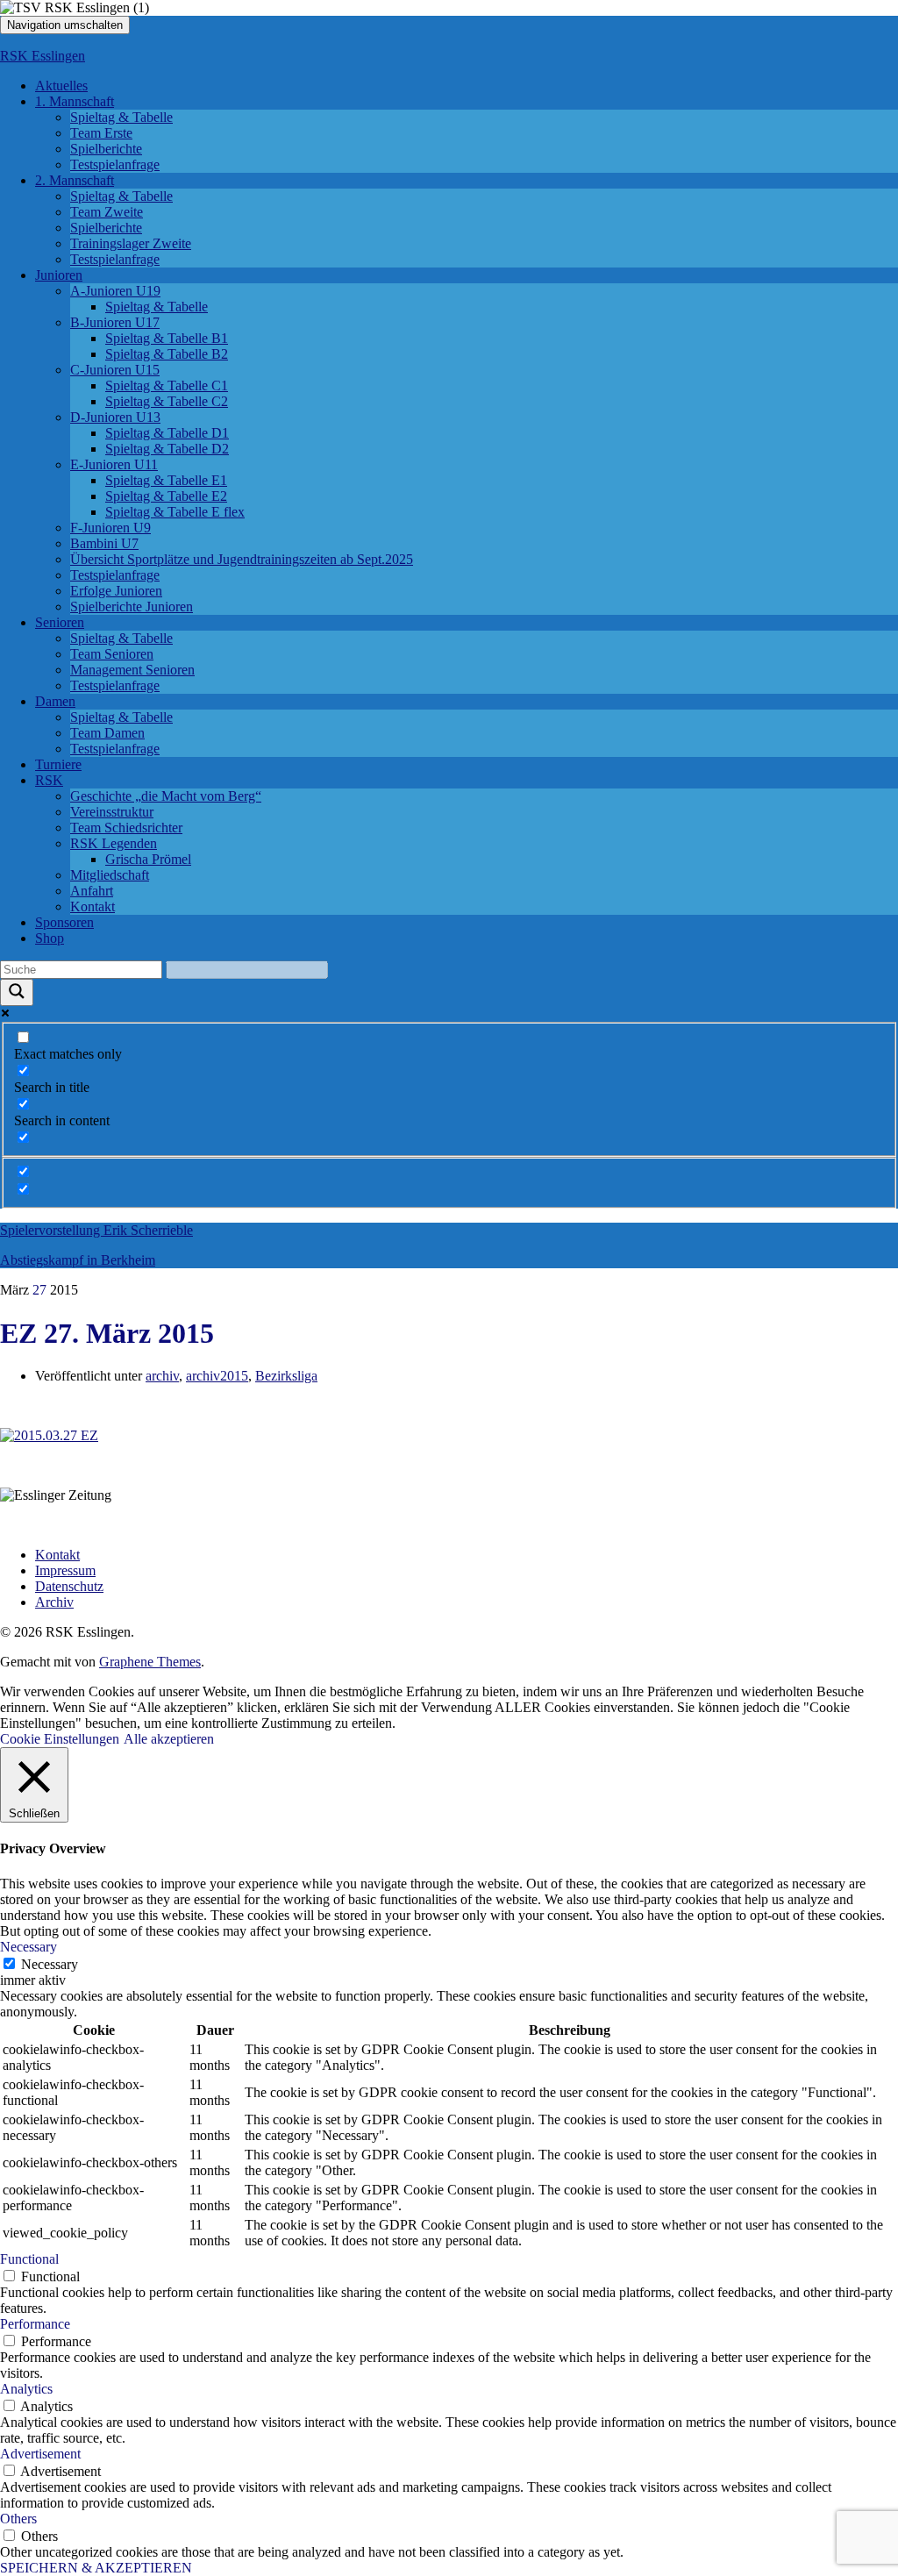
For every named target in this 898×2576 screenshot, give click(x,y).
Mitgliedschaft (110, 875)
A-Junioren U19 (115, 291)
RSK (49, 780)
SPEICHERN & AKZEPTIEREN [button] (96, 2568)
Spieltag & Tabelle (121, 117)
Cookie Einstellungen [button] (60, 1739)
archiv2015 (217, 1376)
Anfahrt (92, 891)
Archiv (54, 1602)
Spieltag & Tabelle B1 (167, 338)
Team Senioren (112, 654)
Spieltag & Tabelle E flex (175, 512)
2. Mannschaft (75, 180)
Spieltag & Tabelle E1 (166, 480)
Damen (55, 701)
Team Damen (107, 733)
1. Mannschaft (75, 101)
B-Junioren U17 (115, 322)
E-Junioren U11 (114, 464)
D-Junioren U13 (115, 417)
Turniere (58, 764)
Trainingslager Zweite (131, 243)
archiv (162, 1376)
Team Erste (101, 133)
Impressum (65, 1570)
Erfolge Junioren (116, 591)
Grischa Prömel (148, 859)
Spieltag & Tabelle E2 (166, 496)
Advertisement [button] (40, 2454)
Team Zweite (107, 212)
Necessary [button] (29, 1947)
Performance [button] (35, 2324)
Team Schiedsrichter (126, 828)
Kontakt (93, 906)
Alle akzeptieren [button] (169, 1739)
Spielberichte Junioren (132, 607)
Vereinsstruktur (112, 812)
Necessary (50, 1964)
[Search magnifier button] (17, 992)
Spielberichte (106, 149)
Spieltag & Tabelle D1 (167, 433)
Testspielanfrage (115, 164)
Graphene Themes (150, 1662)
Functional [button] (29, 2259)
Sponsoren (64, 922)
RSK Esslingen (43, 56)
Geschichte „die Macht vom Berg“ (166, 796)
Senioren (60, 622)
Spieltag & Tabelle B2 (167, 354)
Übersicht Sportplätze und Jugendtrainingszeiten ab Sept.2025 (242, 559)
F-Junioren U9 (110, 528)
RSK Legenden (114, 843)
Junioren (59, 275)
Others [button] (18, 2519)
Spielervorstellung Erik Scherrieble (96, 1230)
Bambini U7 (104, 543)
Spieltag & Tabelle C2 (167, 401)
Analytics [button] (26, 2389)
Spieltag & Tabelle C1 (167, 385)
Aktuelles (61, 86)
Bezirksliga (286, 1376)
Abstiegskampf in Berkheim (78, 1260)
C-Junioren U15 (115, 370)
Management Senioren (132, 670)
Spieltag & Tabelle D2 (167, 449)
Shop (50, 938)
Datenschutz (69, 1586)
